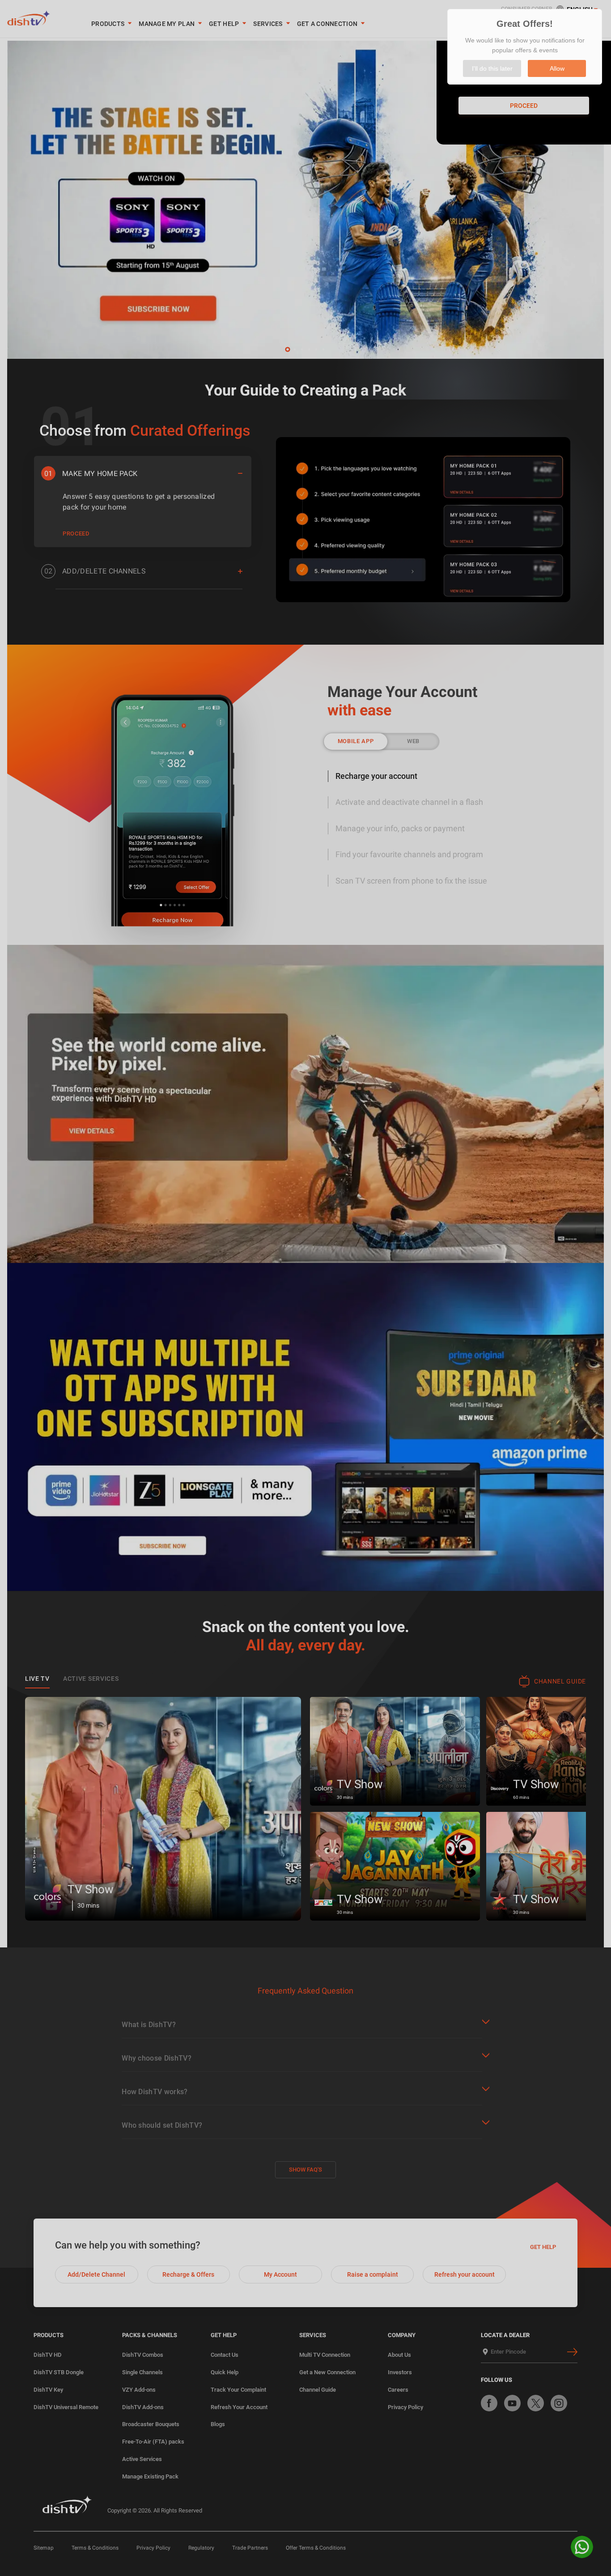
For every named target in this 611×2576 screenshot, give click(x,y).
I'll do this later (492, 68)
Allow (557, 68)
